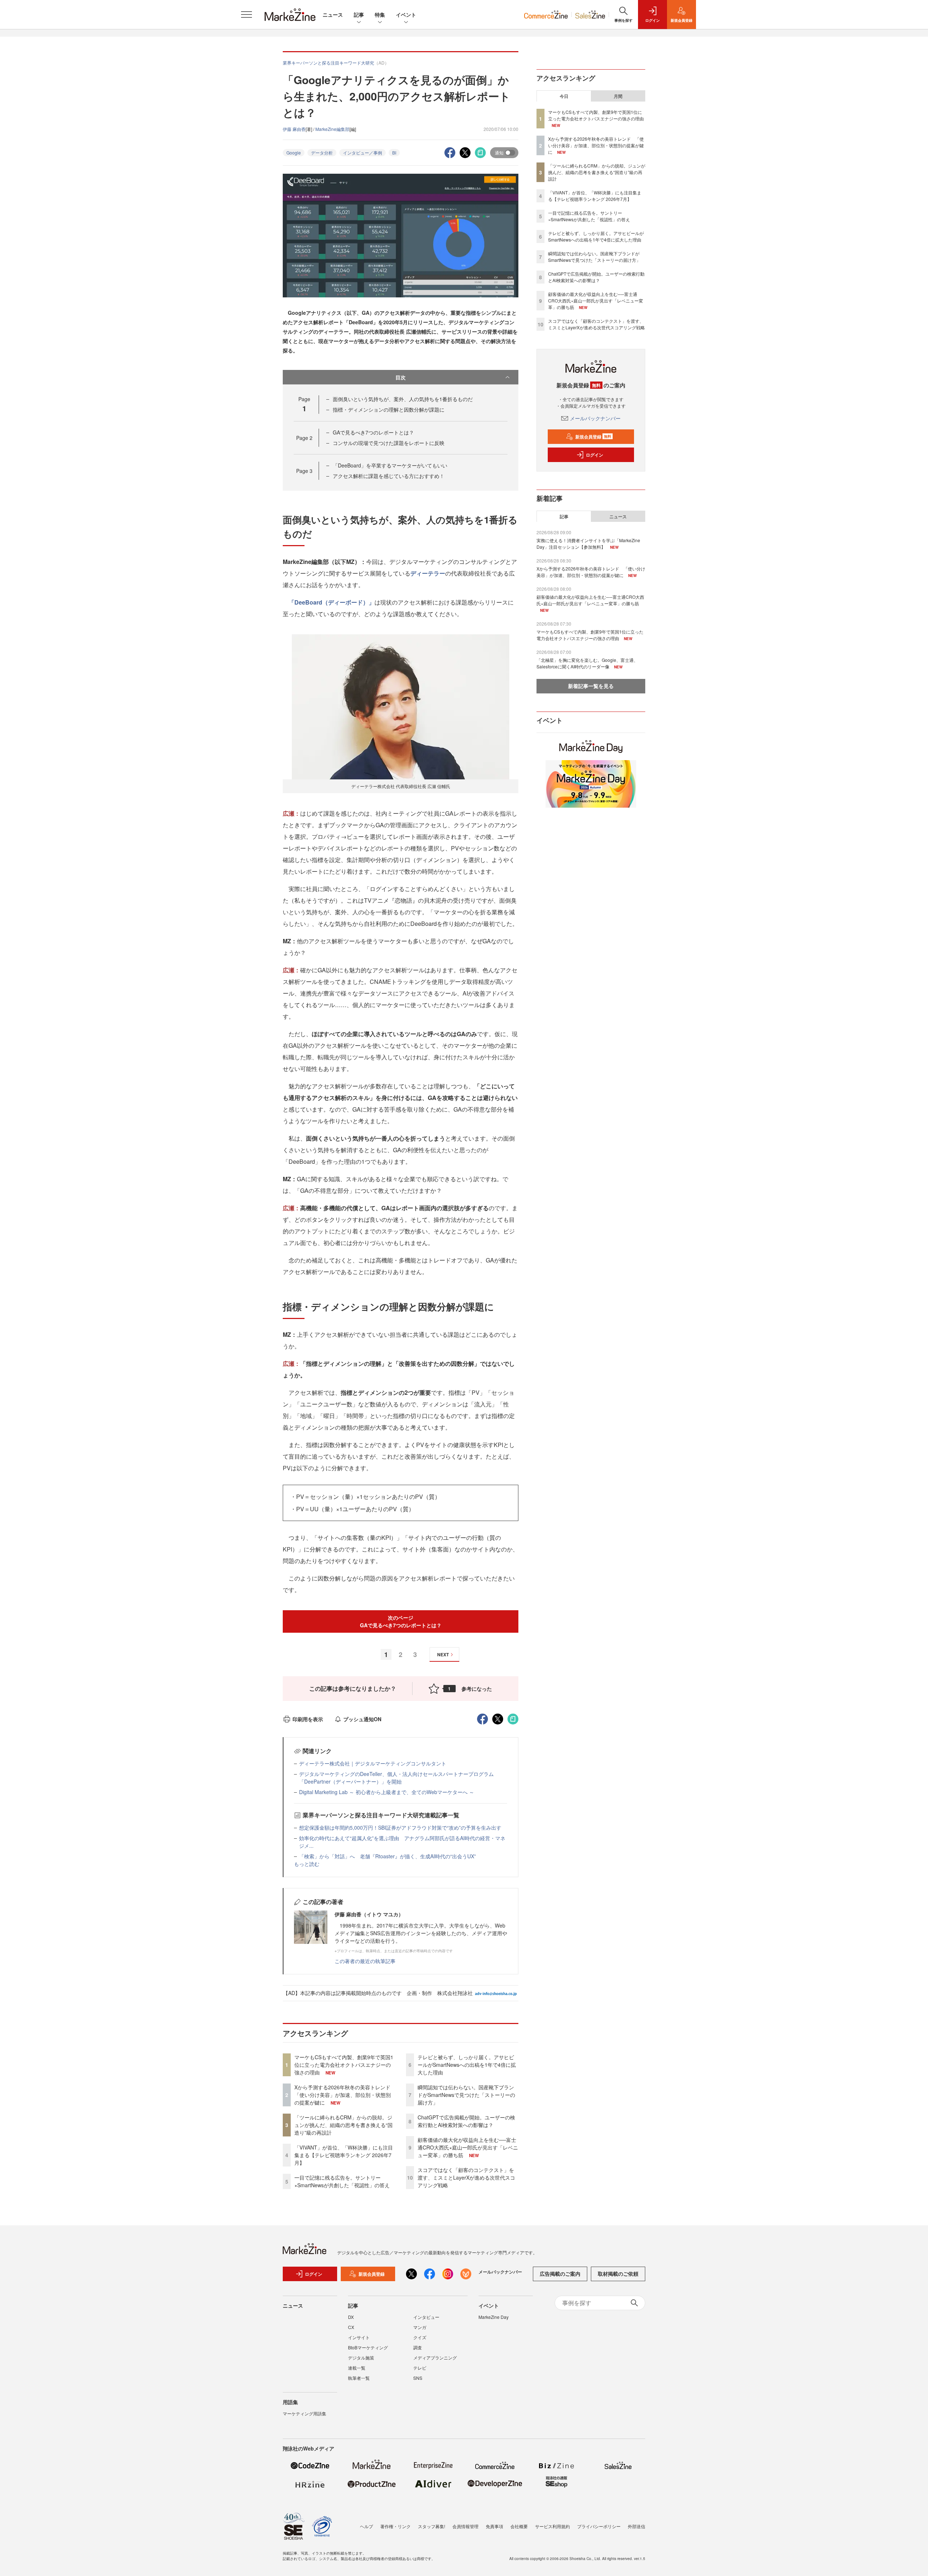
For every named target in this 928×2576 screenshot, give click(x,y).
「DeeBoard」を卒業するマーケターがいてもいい (390, 465)
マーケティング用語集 (304, 2413)
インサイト (359, 2337)
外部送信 (637, 2526)
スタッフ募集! (432, 2526)
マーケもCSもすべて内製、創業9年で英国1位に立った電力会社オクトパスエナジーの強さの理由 (344, 2065)
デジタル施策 (361, 2357)
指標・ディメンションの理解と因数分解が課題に (389, 409)
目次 (401, 377)
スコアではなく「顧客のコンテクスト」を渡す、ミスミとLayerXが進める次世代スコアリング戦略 (466, 2177)
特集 (380, 15)
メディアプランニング (435, 2357)
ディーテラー (428, 573)
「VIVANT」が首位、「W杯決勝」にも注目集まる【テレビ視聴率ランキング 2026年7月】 (344, 2155)
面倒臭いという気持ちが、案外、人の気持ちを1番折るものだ (403, 399)
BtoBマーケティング (368, 2347)
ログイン (594, 455)
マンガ (420, 2327)
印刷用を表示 (308, 1719)
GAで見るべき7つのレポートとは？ (373, 432)
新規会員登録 (593, 437)
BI (394, 153)
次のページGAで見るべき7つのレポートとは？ (401, 1621)
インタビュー (426, 2317)
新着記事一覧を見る (591, 686)
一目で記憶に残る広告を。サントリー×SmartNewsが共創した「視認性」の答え (342, 2181)
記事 (359, 15)
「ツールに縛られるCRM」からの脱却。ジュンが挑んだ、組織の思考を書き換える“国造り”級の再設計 (343, 2125)
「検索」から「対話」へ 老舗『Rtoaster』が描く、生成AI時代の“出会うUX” (388, 1856)
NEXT (443, 1654)
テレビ (420, 2368)
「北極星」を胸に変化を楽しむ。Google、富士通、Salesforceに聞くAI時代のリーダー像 (587, 663)
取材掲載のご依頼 (618, 2274)
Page (304, 438)
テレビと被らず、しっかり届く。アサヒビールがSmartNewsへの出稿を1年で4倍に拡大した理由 (467, 2065)
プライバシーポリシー (599, 2526)
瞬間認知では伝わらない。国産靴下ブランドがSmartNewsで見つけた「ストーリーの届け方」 (466, 2095)
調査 (418, 2347)
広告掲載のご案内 (560, 2274)
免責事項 (494, 2526)
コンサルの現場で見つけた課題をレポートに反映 (389, 443)
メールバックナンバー (595, 418)
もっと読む (307, 1864)
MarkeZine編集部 (332, 129)
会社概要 (519, 2526)
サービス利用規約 (552, 2526)
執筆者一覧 (359, 2378)
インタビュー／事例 (362, 153)
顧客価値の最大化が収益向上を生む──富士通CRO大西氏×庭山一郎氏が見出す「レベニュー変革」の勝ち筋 (468, 2147)
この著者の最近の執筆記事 (365, 1961)
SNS (418, 2378)
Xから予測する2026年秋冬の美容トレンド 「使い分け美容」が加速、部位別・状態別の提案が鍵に (345, 2095)
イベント (406, 15)
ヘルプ (366, 2526)
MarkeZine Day (494, 2317)
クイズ (420, 2337)
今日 (564, 96)
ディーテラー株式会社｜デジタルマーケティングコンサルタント (373, 1763)
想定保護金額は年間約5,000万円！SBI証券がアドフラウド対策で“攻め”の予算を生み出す (400, 1827)
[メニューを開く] (246, 15)
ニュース (333, 15)
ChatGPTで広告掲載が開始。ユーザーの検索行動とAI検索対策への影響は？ (466, 2121)
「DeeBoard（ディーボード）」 (332, 602)
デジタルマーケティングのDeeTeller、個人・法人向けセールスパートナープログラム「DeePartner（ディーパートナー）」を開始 (396, 1778)
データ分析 (322, 153)
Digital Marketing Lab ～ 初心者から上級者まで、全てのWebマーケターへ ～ (387, 1792)
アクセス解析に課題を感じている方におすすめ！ (389, 476)
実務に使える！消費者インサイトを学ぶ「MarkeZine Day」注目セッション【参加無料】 (588, 543)
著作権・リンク (395, 2526)
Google (294, 153)
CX (351, 2327)
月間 (618, 96)
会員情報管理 (465, 2526)
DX (351, 2317)
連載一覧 (357, 2368)
